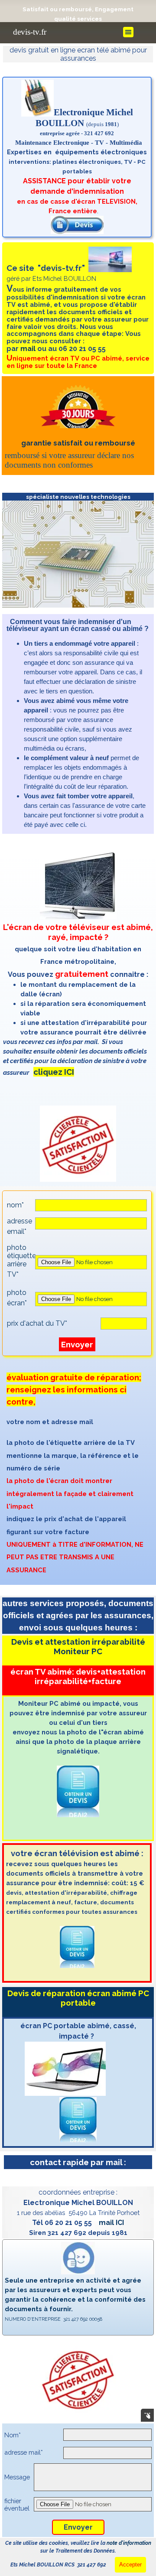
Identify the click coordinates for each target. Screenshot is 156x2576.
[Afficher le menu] (128, 32)
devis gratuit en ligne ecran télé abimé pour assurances (79, 54)
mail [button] (28, 349)
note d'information (129, 2543)
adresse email (19, 1226)
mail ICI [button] (111, 2223)
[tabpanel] (78, 14)
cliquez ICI (54, 1072)
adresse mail (24, 2452)
